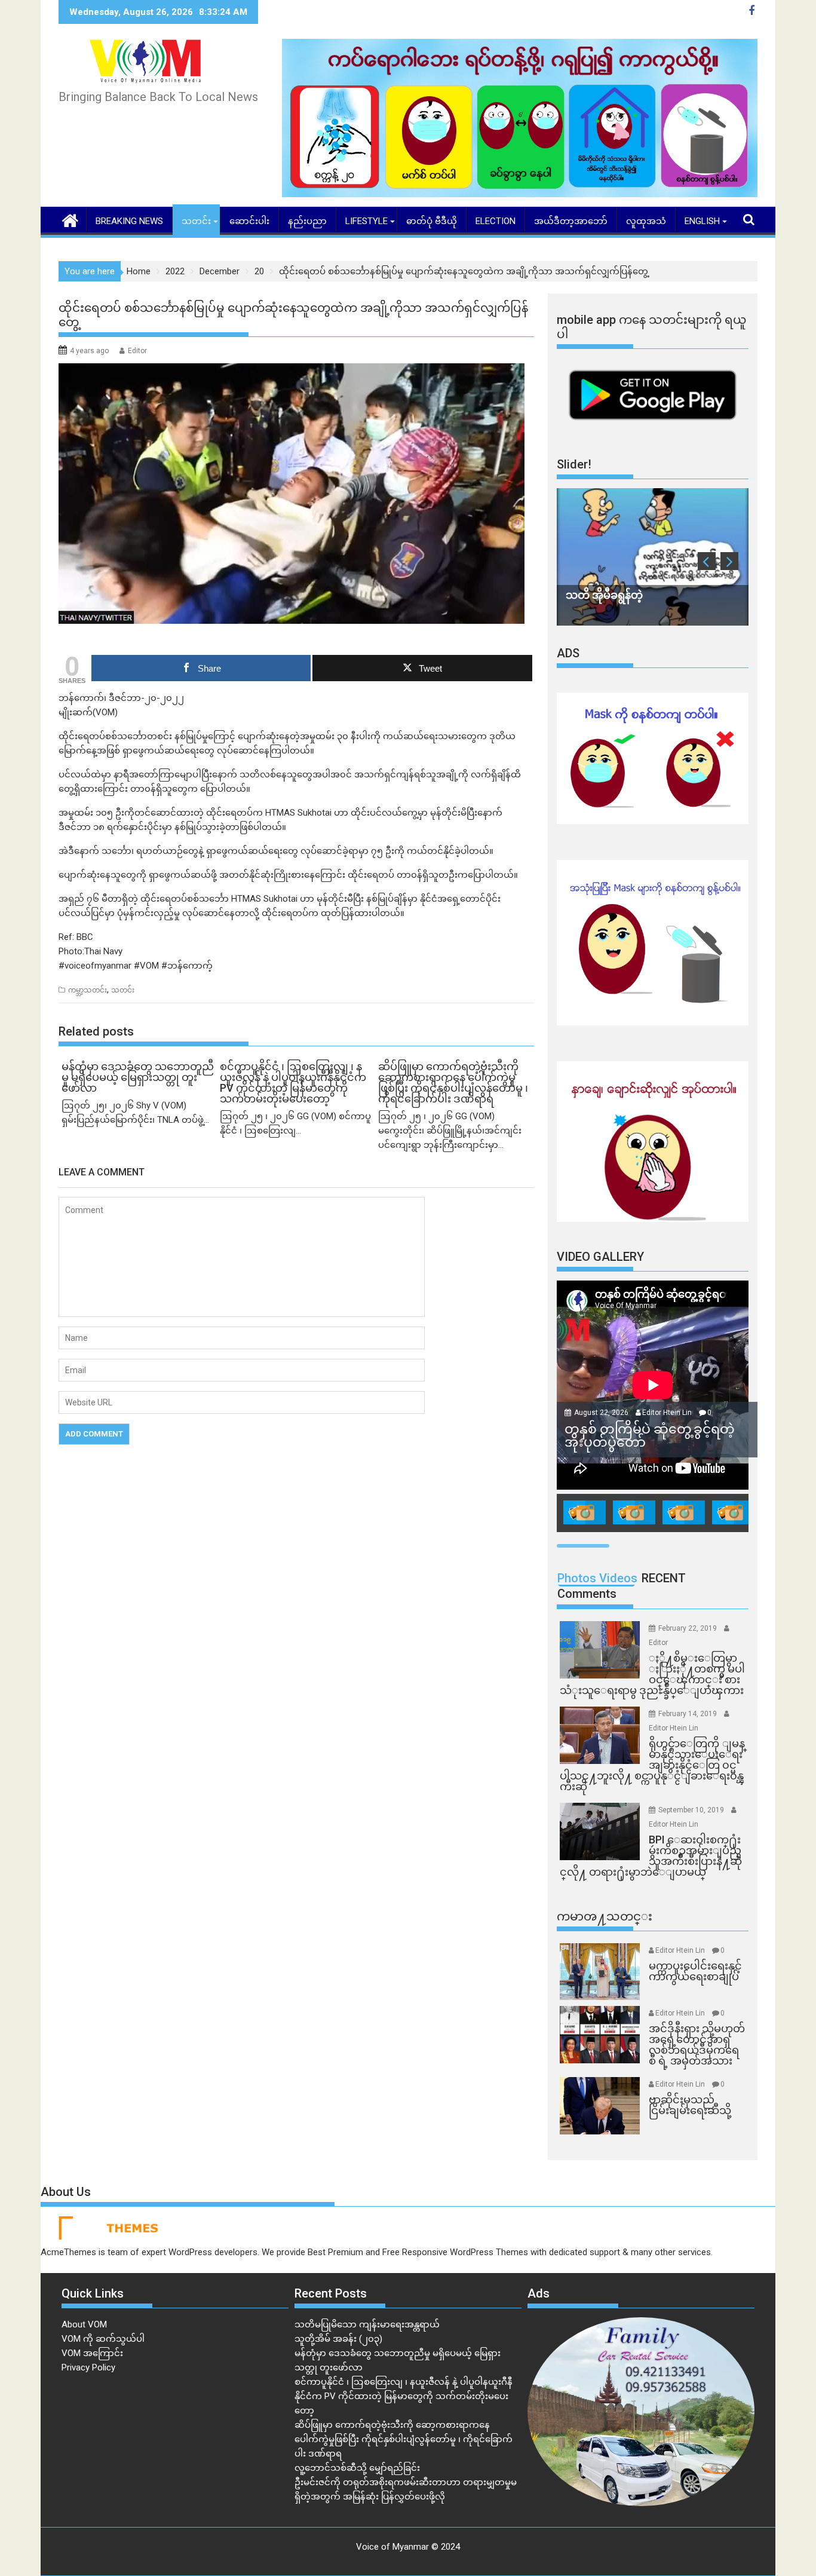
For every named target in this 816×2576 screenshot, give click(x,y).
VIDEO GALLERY (600, 1257)
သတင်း (196, 221)
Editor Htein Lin (667, 1413)
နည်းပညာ (307, 221)
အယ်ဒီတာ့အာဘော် (571, 221)
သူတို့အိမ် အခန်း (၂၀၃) (338, 2339)
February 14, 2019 (688, 1714)
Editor (137, 351)
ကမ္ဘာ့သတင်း (88, 990)
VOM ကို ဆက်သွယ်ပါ (103, 2339)
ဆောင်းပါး (249, 221)
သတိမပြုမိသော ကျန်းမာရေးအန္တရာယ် (367, 2324)
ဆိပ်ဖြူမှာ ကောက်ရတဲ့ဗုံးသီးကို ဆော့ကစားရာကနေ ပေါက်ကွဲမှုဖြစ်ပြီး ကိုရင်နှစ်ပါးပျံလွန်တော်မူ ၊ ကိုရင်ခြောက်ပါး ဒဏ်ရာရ (404, 2439)
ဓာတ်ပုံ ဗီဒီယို (432, 221)
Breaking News (129, 221)
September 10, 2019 (692, 1810)
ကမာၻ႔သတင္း (605, 1916)
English (702, 221)
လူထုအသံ (646, 221)
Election (496, 221)
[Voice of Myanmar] (70, 219)
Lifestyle (366, 221)
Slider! (574, 464)
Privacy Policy (88, 2367)
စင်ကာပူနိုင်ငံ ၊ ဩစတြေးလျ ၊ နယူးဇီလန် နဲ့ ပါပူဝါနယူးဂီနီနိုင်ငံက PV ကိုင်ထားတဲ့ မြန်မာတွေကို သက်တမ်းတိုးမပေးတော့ (404, 2396)
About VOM (84, 2324)
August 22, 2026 (602, 1413)
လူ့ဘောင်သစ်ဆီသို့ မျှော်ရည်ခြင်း (357, 2468)
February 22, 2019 (688, 1628)
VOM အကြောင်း (92, 2353)
